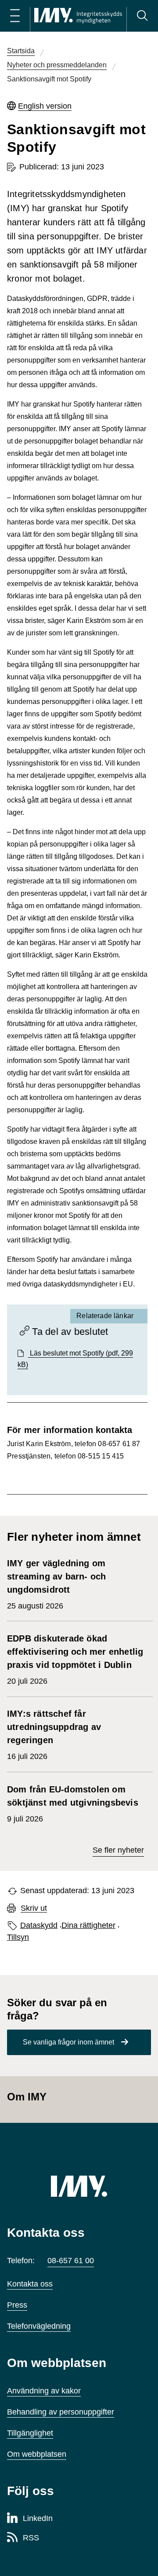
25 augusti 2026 (56, 1584)
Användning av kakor (44, 2391)
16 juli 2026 (54, 1735)
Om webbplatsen (37, 2454)
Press (17, 2305)
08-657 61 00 (71, 2261)
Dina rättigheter (88, 1925)
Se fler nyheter (118, 1850)
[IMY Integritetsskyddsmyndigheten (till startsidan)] (78, 16)
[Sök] (142, 16)
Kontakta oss (30, 2284)
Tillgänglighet (30, 2433)
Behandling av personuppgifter (61, 2412)
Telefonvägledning (39, 2326)
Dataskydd (39, 1925)
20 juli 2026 (75, 1660)
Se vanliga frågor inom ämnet (68, 2042)
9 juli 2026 (74, 1804)
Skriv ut (34, 1908)
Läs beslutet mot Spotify (75, 1359)
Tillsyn (18, 1937)
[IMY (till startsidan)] (79, 2186)
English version (45, 106)
